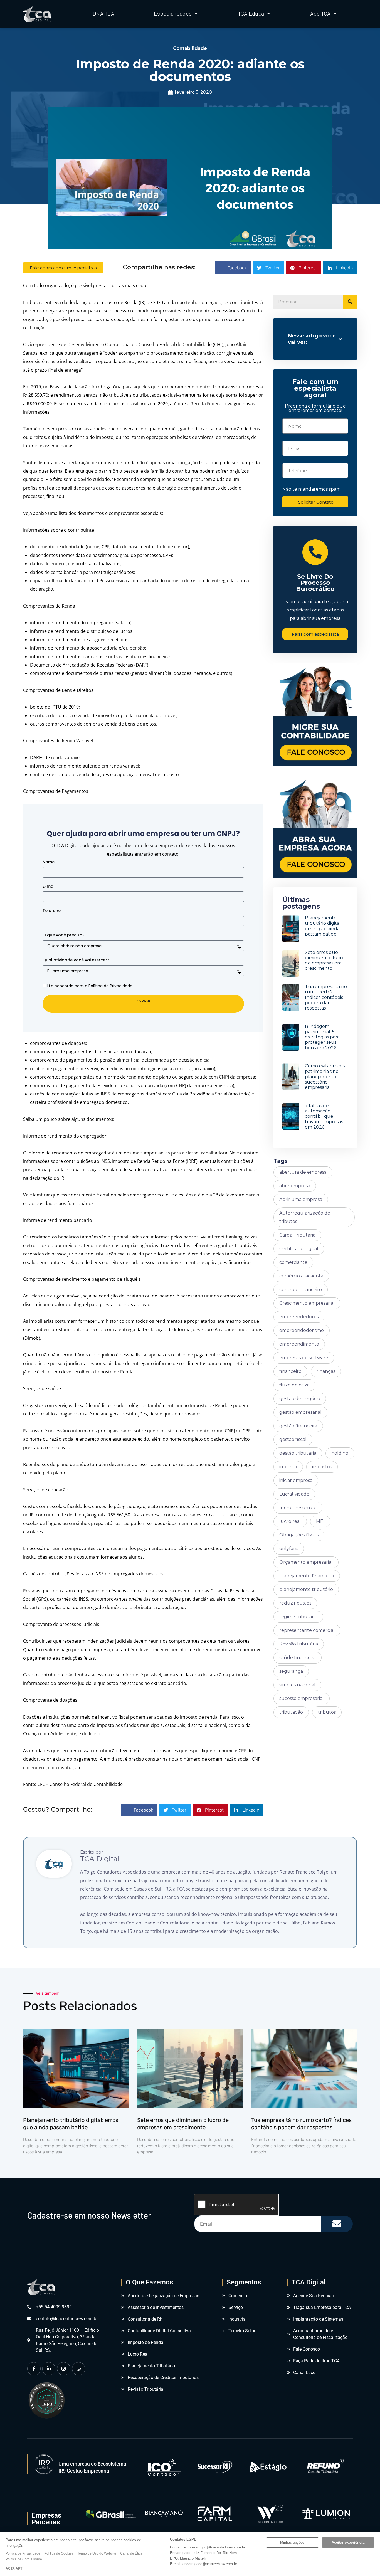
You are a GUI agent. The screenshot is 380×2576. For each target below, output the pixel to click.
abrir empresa (295, 1186)
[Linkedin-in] (49, 2369)
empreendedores (299, 1317)
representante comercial (307, 1630)
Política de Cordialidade (24, 2559)
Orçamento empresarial (306, 1562)
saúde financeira (298, 1658)
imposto (288, 1467)
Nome (49, 862)
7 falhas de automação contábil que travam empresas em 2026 (324, 1116)
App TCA (320, 13)
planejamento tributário (306, 1589)
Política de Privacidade (23, 2553)
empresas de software (304, 1358)
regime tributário (298, 1617)
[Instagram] (64, 2369)
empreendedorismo (302, 1330)
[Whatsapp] (79, 2369)
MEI (320, 1521)
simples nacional (297, 1685)
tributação (291, 1712)
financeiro (290, 1371)
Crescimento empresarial (307, 1303)
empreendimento (299, 1344)
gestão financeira (298, 1426)
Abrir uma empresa (301, 1199)
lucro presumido (298, 1508)
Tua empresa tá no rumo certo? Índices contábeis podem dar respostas (326, 997)
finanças (326, 1371)
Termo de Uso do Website (97, 2553)
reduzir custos (295, 1603)
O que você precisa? (64, 935)
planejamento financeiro (307, 1576)
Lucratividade (294, 1494)
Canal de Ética (131, 2553)
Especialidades (173, 13)
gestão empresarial (300, 1412)
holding (340, 1453)
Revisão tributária (299, 1644)
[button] (233, 268)
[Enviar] (337, 2224)
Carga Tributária (297, 1235)
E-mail (49, 886)
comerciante (293, 1262)
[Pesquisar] (350, 302)
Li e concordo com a (90, 986)
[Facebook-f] (34, 2369)
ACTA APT (14, 2568)
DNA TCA (103, 13)
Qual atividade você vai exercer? (76, 960)
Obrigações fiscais (299, 1535)
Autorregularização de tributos (305, 1217)
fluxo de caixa (294, 1385)
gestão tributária (298, 1453)
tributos (327, 1712)
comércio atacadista (301, 1276)
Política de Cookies (59, 2553)
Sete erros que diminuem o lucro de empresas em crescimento (325, 960)
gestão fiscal (293, 1439)
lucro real (290, 1521)
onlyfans (289, 1549)
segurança (291, 1671)
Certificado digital (299, 1249)
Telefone (52, 911)
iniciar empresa (296, 1480)
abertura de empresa (303, 1172)
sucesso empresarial (302, 1698)
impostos (322, 1467)
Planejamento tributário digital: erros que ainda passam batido (323, 926)
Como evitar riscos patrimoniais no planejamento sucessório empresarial (325, 1077)
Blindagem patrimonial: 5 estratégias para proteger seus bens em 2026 (322, 1037)
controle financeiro (301, 1290)
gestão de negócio (300, 1399)
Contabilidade (190, 48)
